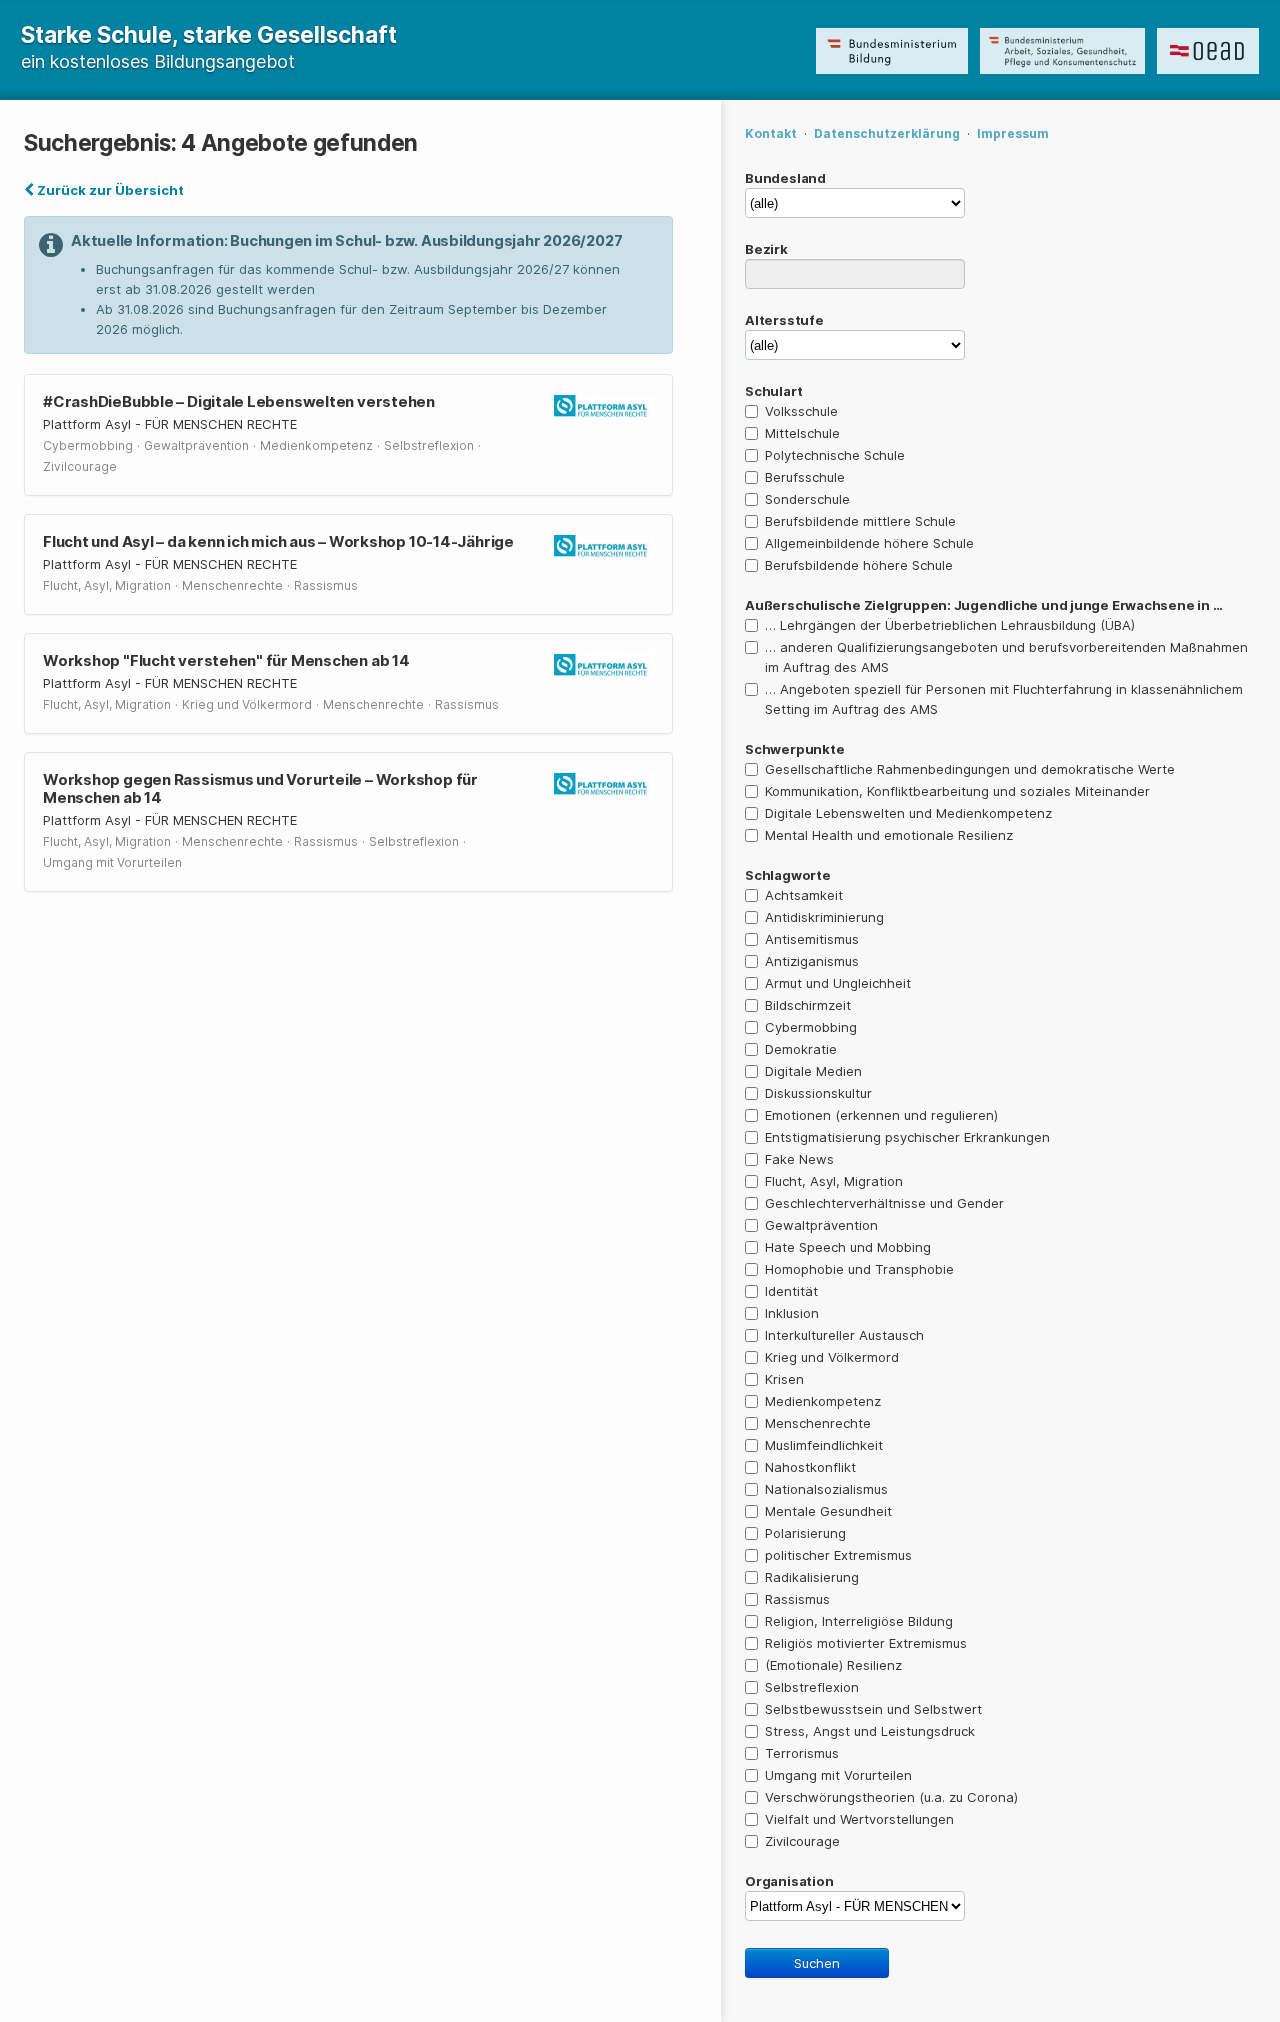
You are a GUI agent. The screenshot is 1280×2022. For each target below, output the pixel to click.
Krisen (784, 1379)
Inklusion (792, 1313)
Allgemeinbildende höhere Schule (869, 543)
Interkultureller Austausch (844, 1335)
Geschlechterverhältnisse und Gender (884, 1203)
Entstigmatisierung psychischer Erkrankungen (907, 1137)
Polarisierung (805, 1533)
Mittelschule (802, 433)
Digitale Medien (813, 1071)
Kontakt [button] (771, 133)
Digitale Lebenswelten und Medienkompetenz (908, 813)
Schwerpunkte (794, 749)
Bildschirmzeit (808, 1005)
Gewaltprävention (821, 1225)
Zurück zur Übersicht (109, 190)
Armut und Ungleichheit (838, 983)
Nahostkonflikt (810, 1467)
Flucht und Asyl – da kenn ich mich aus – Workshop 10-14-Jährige (278, 541)
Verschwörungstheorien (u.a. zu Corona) (891, 1797)
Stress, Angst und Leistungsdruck (870, 1731)
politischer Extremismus (838, 1555)
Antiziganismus (812, 961)
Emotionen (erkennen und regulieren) (881, 1115)
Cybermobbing (811, 1027)
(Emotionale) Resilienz (833, 1665)
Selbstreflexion (812, 1687)
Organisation (789, 1881)
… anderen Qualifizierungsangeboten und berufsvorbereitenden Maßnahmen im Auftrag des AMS (1006, 657)
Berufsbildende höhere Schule (859, 565)
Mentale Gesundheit (828, 1511)
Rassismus (797, 1599)
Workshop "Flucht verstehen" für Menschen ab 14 (226, 660)
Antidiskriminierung (824, 917)
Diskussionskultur (818, 1093)
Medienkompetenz (823, 1401)
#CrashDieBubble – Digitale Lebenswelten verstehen (239, 401)
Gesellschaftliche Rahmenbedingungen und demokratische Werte (970, 769)
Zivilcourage (802, 1841)
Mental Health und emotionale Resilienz (889, 835)
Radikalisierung (812, 1577)
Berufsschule (805, 477)
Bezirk (766, 249)
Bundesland (785, 178)
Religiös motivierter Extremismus (866, 1643)
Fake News (799, 1159)
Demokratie (801, 1049)
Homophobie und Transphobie (859, 1269)
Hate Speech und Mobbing (848, 1247)
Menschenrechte (818, 1423)
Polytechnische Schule (835, 455)
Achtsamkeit (804, 895)
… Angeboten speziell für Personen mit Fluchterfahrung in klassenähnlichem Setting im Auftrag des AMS (1004, 699)
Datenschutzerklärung (887, 133)
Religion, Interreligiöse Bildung (859, 1621)
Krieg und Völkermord (832, 1357)
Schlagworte (788, 875)
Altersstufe (784, 320)
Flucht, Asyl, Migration (834, 1181)
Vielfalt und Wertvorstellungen (859, 1819)
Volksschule (801, 411)
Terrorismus (802, 1753)
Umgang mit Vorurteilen (838, 1775)
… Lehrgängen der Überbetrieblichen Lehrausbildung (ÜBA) (950, 625)
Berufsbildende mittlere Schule (860, 521)
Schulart (773, 391)
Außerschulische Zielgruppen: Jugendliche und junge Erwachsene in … (983, 605)
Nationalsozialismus (826, 1489)
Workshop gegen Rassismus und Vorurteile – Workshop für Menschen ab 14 (260, 788)
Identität (791, 1291)
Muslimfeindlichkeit (824, 1445)
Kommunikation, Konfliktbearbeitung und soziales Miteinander (957, 791)
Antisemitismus (812, 939)
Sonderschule (807, 499)
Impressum (1013, 133)
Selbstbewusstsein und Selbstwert (873, 1709)
